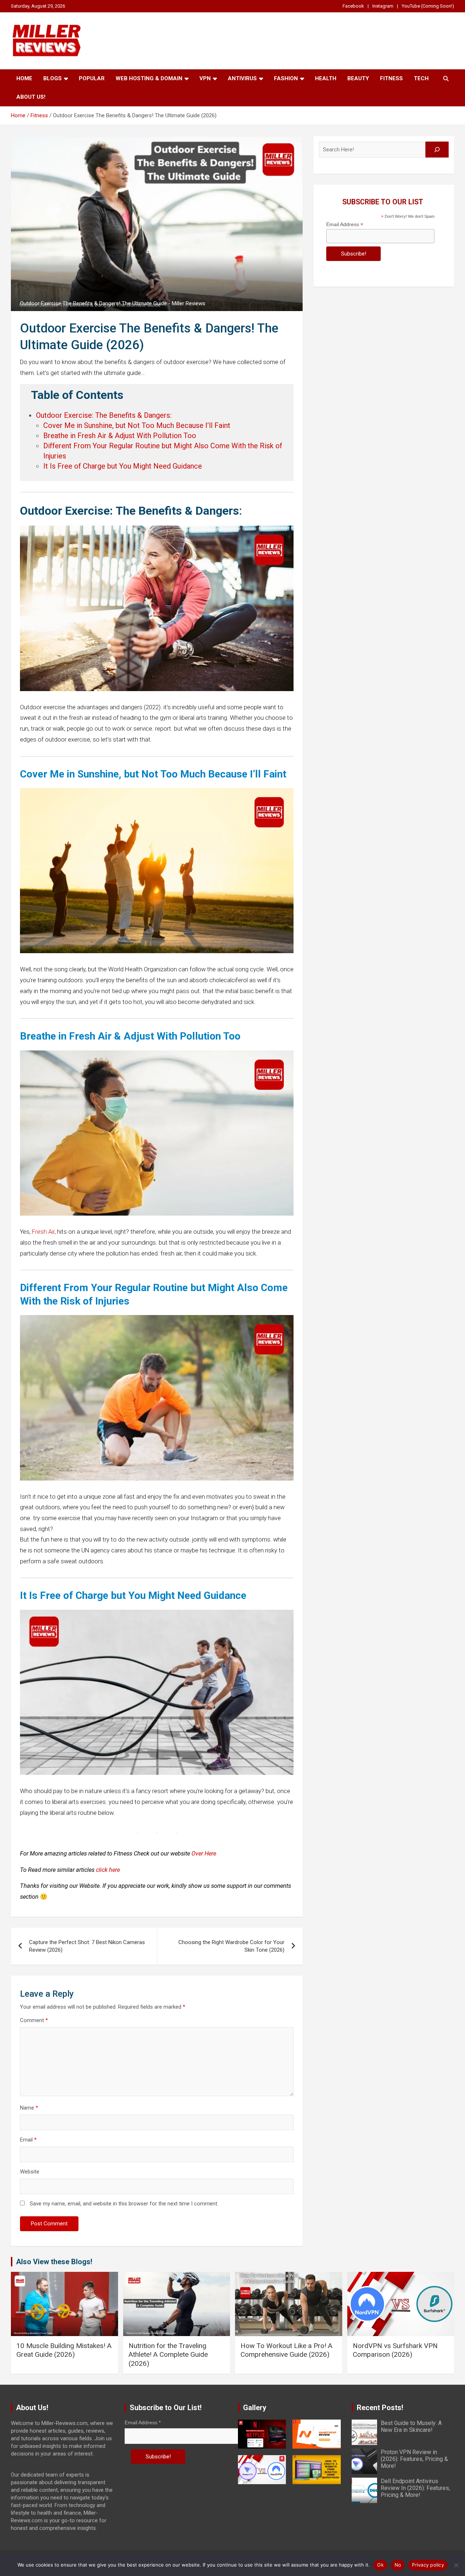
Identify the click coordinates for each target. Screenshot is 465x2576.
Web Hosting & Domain (149, 78)
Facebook (353, 6)
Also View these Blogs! (54, 2262)
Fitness (391, 78)
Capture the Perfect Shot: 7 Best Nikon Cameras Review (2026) (87, 1946)
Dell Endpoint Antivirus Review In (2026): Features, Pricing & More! (415, 2488)
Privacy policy (428, 2565)
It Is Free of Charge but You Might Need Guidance (123, 466)
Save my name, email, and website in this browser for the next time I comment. (124, 2204)
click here (108, 1870)
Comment (34, 2020)
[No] (456, 2565)
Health (326, 78)
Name (29, 2108)
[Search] (437, 150)
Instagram (383, 6)
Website (30, 2172)
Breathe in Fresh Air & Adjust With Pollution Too (120, 436)
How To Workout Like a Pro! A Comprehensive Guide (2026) (286, 2350)
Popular (92, 78)
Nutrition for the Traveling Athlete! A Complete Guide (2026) (168, 2355)
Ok (380, 2565)
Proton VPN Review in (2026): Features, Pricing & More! (414, 2459)
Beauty (358, 78)
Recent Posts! (380, 2408)
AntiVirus (242, 78)
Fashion (286, 78)
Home (24, 78)
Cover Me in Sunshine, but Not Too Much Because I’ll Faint (137, 425)
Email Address (345, 224)
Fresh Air (43, 1232)
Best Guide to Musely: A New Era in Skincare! (411, 2426)
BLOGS (52, 78)
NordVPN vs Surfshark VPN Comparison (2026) (395, 2350)
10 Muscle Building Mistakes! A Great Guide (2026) (64, 2350)
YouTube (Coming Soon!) (428, 6)
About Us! (31, 97)
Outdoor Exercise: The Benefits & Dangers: (104, 415)
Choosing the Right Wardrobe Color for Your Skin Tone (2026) (231, 1946)
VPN (205, 78)
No (398, 2565)
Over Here (204, 1854)
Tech (421, 78)
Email (28, 2140)
